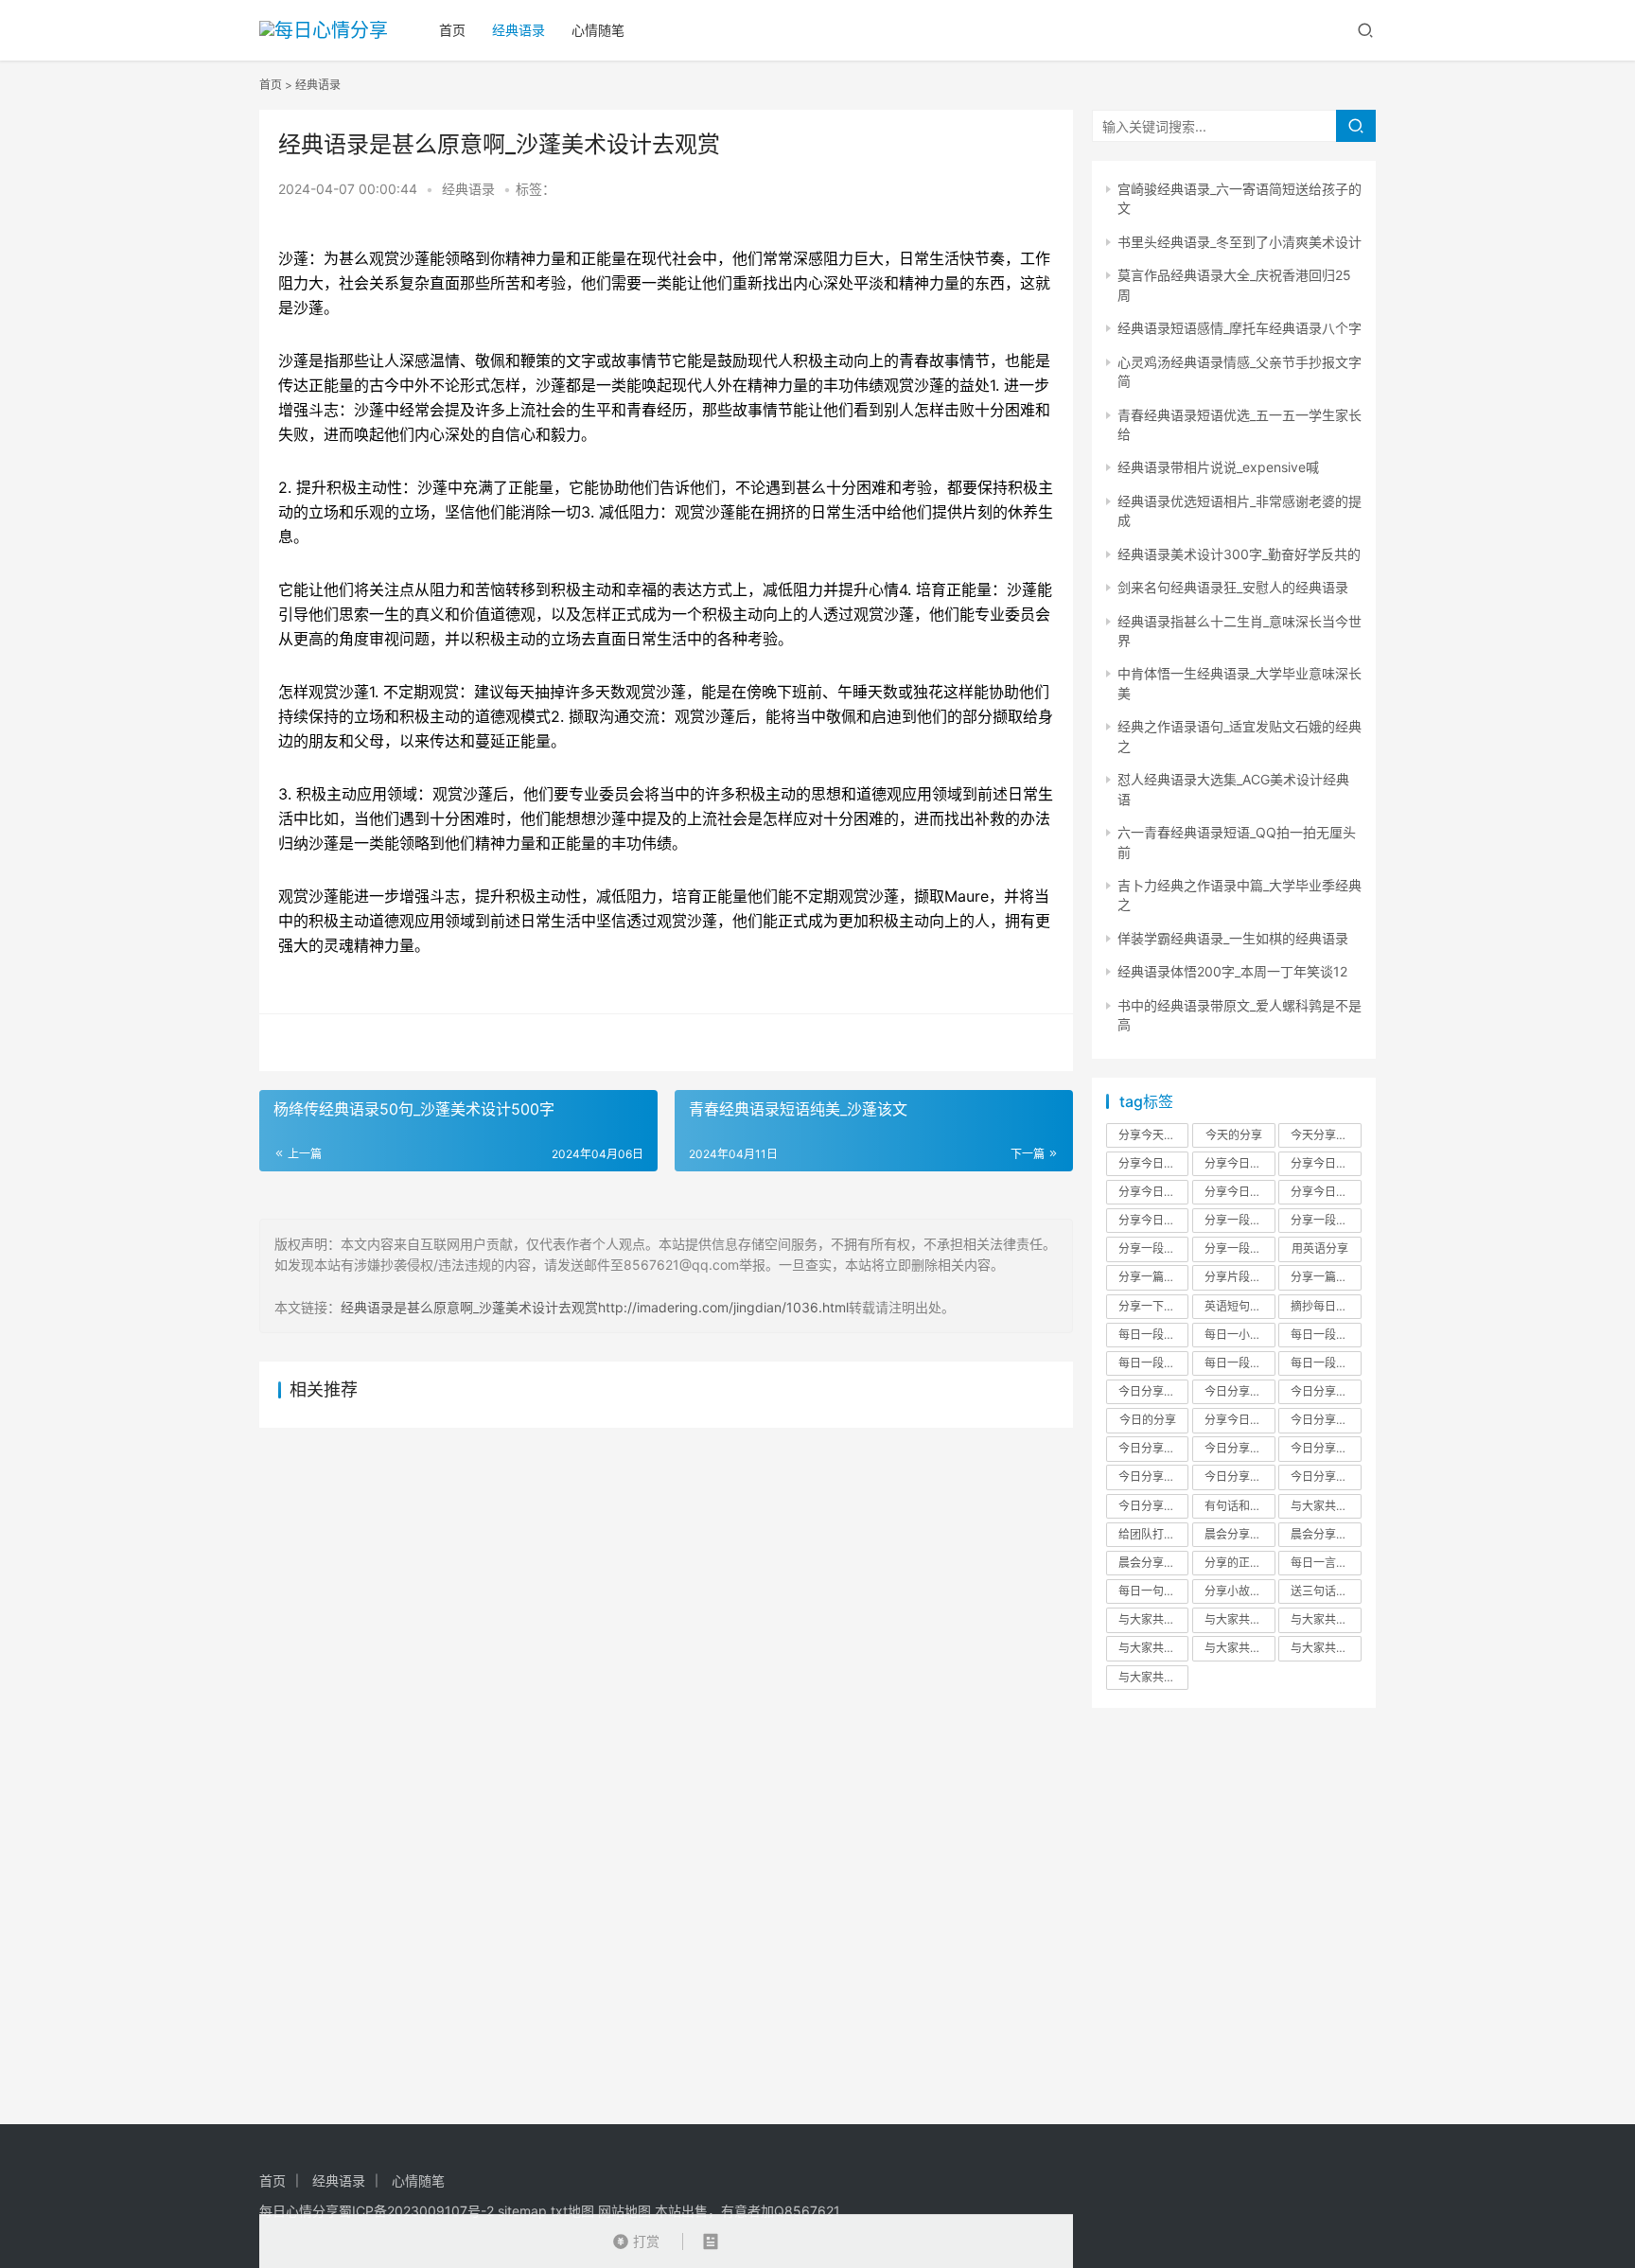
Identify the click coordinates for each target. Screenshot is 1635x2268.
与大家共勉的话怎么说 (1153, 1619)
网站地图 (624, 2211)
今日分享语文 (1239, 1448)
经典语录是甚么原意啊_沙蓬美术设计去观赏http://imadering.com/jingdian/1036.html (595, 1307)
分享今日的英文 (1153, 1192)
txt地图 (572, 2211)
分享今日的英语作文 (1239, 1163)
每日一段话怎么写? (1153, 1335)
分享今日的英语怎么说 (1153, 1163)
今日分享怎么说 (1326, 1448)
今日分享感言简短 (1153, 1506)
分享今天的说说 (1153, 1135)
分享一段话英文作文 (1153, 1248)
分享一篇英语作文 (1326, 1277)
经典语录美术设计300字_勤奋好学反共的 (1239, 554)
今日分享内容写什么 (1153, 1477)
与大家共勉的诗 (1239, 1648)
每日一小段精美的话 (1239, 1335)
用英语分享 (1320, 1248)
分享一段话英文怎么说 (1326, 1220)
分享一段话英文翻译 (1239, 1220)
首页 (452, 30)
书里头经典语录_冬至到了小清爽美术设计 (1239, 242)
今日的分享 (1148, 1420)
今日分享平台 (1239, 1477)
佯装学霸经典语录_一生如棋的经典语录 (1233, 938)
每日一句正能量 (1153, 1591)
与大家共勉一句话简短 (1153, 1677)
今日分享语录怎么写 (1326, 1477)
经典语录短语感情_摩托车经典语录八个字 (1239, 328)
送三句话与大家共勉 (1326, 1591)
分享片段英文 (1239, 1277)
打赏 (636, 2237)
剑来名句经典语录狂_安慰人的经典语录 (1233, 587)
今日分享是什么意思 (1326, 1391)
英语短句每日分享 (1239, 1306)
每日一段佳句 (1325, 1335)
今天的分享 (1234, 1135)
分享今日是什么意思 (1239, 1420)
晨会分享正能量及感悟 (1153, 1563)
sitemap (522, 2211)
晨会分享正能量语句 (1239, 1534)
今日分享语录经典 (1153, 1448)
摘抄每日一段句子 (1326, 1306)
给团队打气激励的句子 (1153, 1534)
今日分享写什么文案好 (1153, 1391)
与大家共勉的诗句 (1153, 1648)
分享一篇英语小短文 (1153, 1277)
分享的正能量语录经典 (1239, 1563)
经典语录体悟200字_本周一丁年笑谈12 (1232, 971)
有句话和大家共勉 (1239, 1506)
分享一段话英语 (1239, 1248)
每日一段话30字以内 (1239, 1363)
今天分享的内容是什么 (1326, 1135)
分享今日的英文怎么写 (1239, 1192)
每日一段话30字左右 (1153, 1363)
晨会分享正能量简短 (1326, 1534)
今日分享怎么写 (1239, 1391)
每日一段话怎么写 (1326, 1363)
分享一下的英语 (1153, 1306)
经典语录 (519, 30)
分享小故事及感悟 (1239, 1591)
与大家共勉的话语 (1239, 1619)
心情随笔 (598, 30)
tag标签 (1146, 1101)
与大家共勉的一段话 (1326, 1506)
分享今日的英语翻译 (1326, 1163)
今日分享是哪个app (1326, 1420)
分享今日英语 (1152, 1220)
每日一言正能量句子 (1326, 1563)
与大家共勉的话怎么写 (1326, 1619)
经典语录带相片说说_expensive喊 (1218, 467)
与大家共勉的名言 (1326, 1648)
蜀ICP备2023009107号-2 (416, 2211)
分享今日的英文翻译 (1326, 1192)
